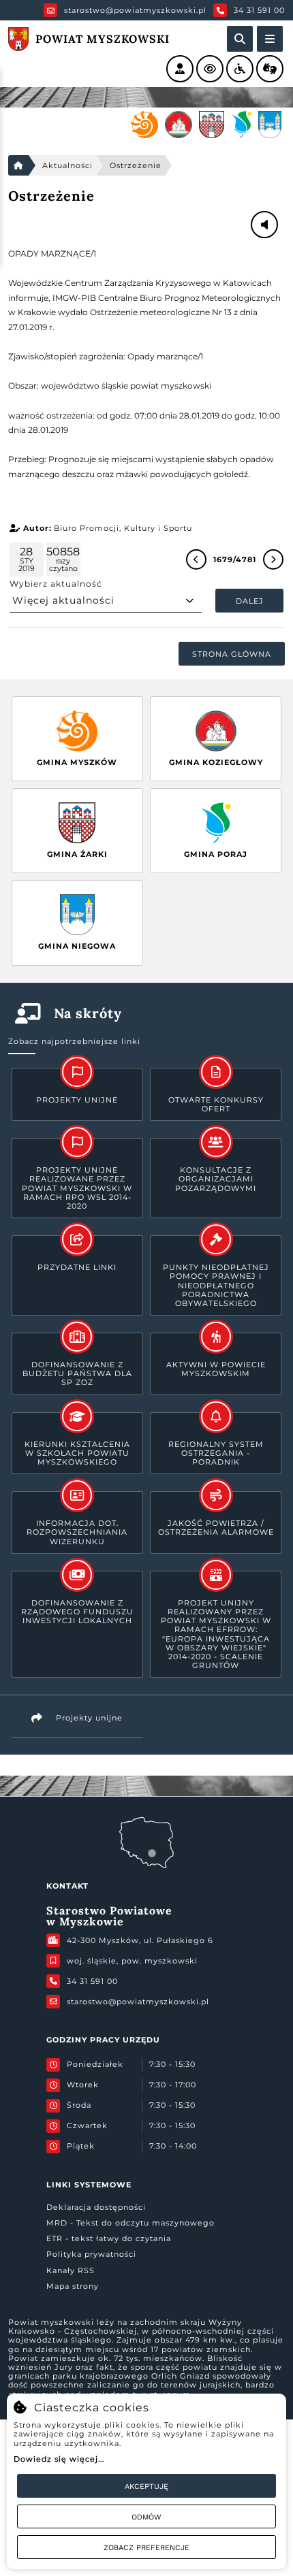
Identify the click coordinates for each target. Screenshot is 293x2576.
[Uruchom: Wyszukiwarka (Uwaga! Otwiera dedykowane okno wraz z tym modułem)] (240, 39)
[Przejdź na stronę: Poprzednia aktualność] (196, 559)
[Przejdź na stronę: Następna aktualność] (273, 559)
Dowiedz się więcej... (59, 2459)
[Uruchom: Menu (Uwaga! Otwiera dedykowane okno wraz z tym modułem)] (270, 39)
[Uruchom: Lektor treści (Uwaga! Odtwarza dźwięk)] (180, 69)
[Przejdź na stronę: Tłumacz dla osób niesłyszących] (270, 69)
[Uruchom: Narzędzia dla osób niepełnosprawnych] (240, 69)
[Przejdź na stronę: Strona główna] (18, 165)
